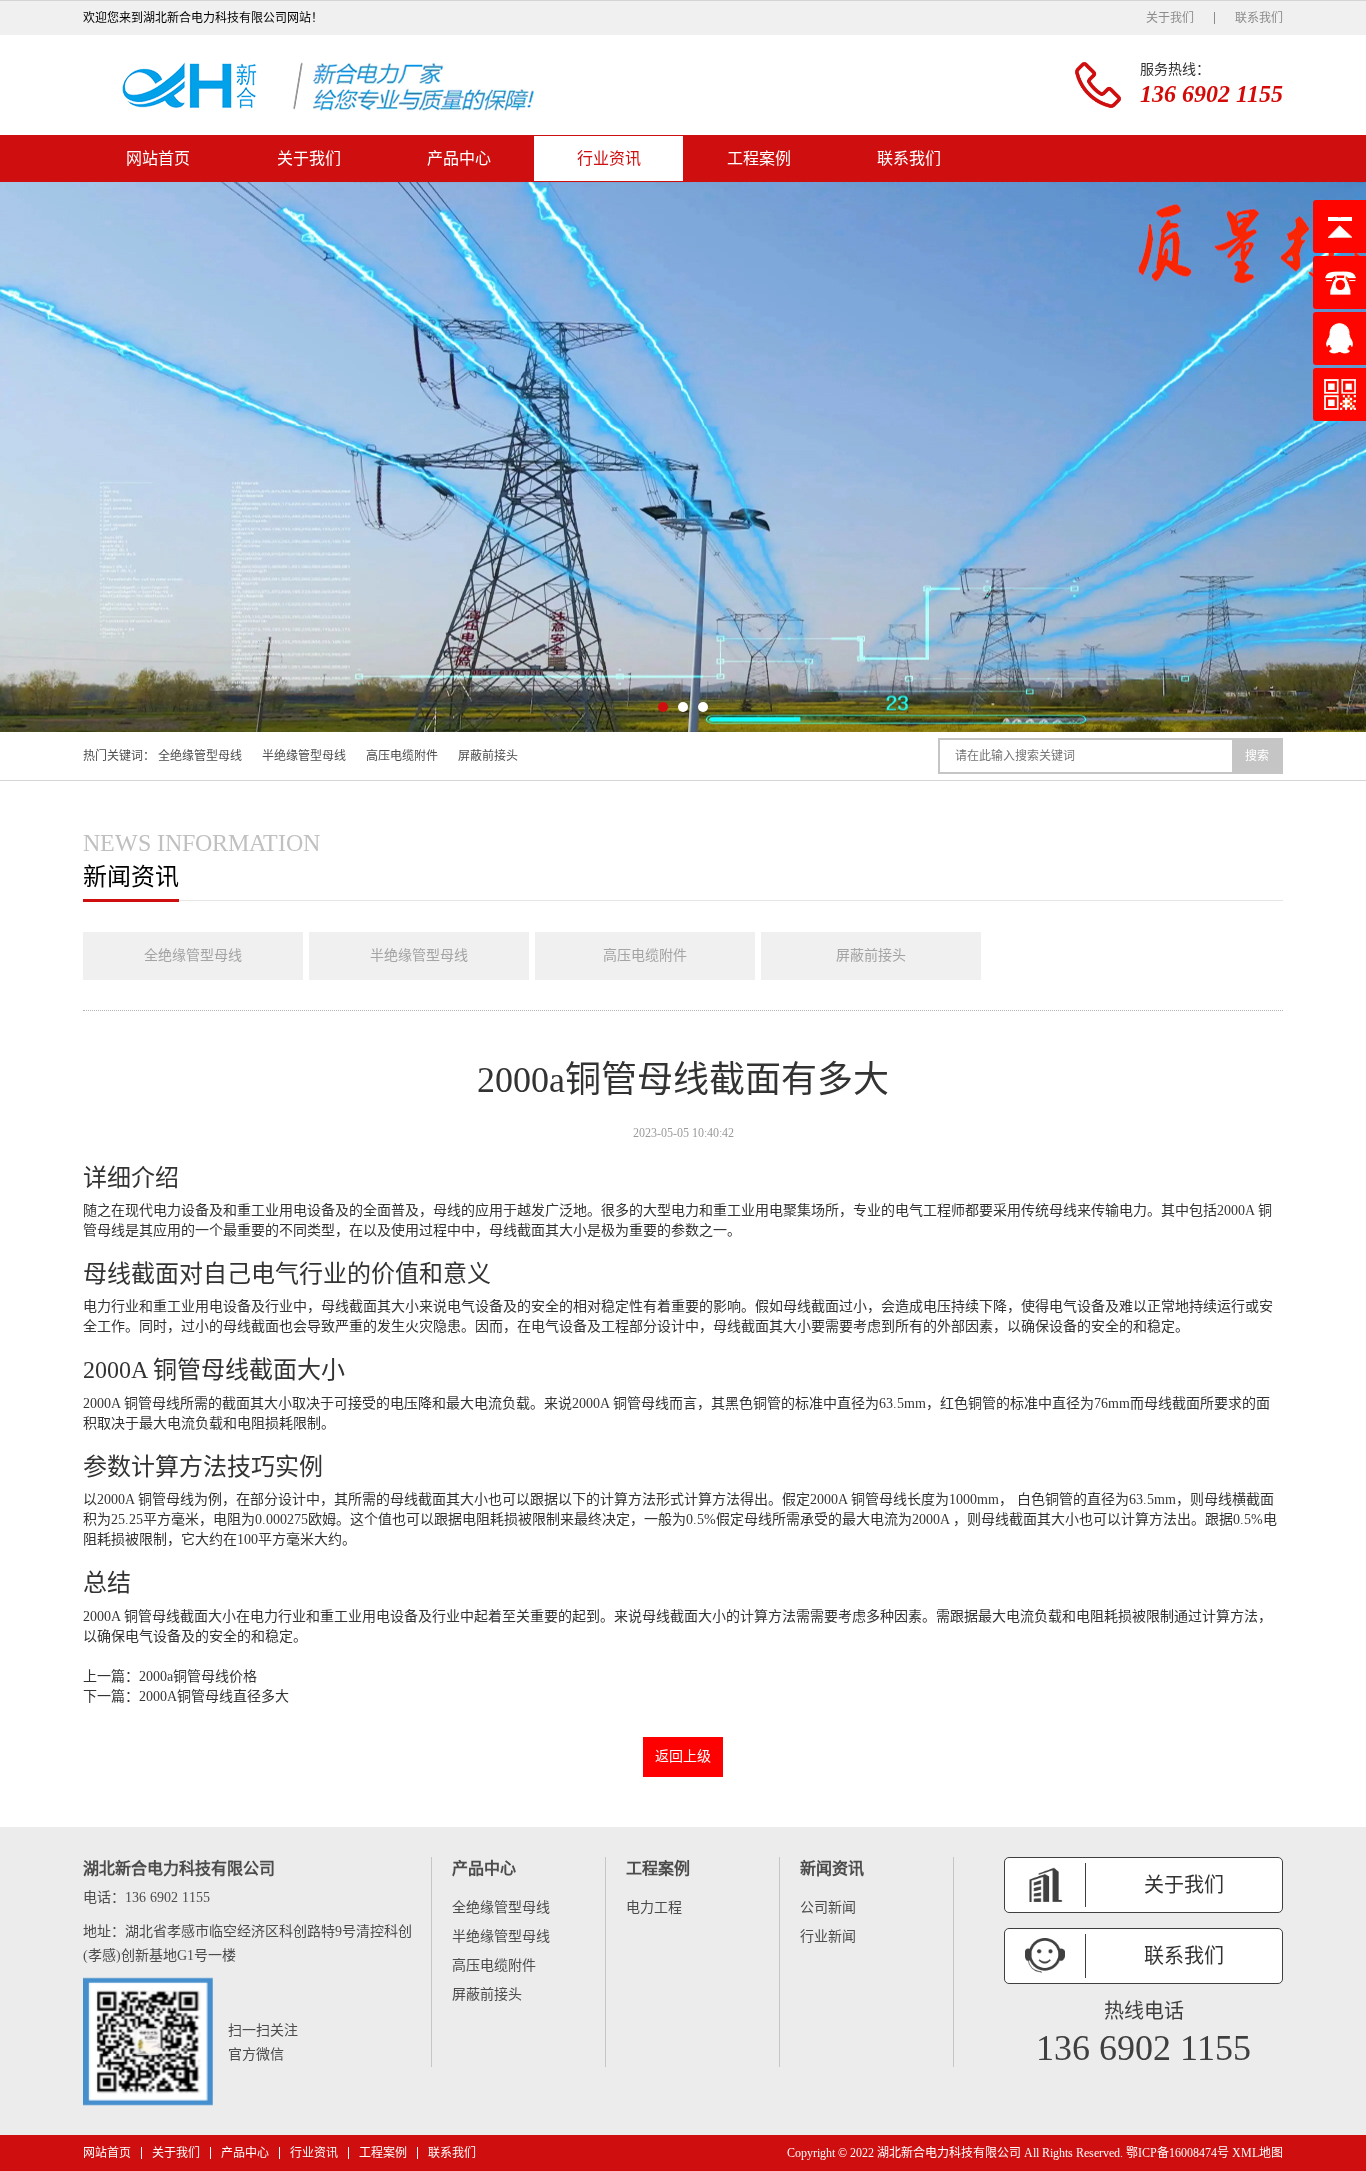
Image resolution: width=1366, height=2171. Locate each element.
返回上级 (683, 1756)
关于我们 (1170, 18)
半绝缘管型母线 (304, 756)
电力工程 (654, 1907)
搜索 (1257, 756)
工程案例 (759, 158)
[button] (663, 707)
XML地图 (1257, 2153)
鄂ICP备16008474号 (1177, 2153)
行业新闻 (828, 1936)
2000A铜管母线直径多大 (214, 1696)
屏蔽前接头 (488, 756)
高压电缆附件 (402, 756)
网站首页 (158, 158)
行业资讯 (609, 158)
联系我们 (1259, 18)
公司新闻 (828, 1907)
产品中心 (459, 158)
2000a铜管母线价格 (198, 1676)
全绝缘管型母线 (200, 756)
